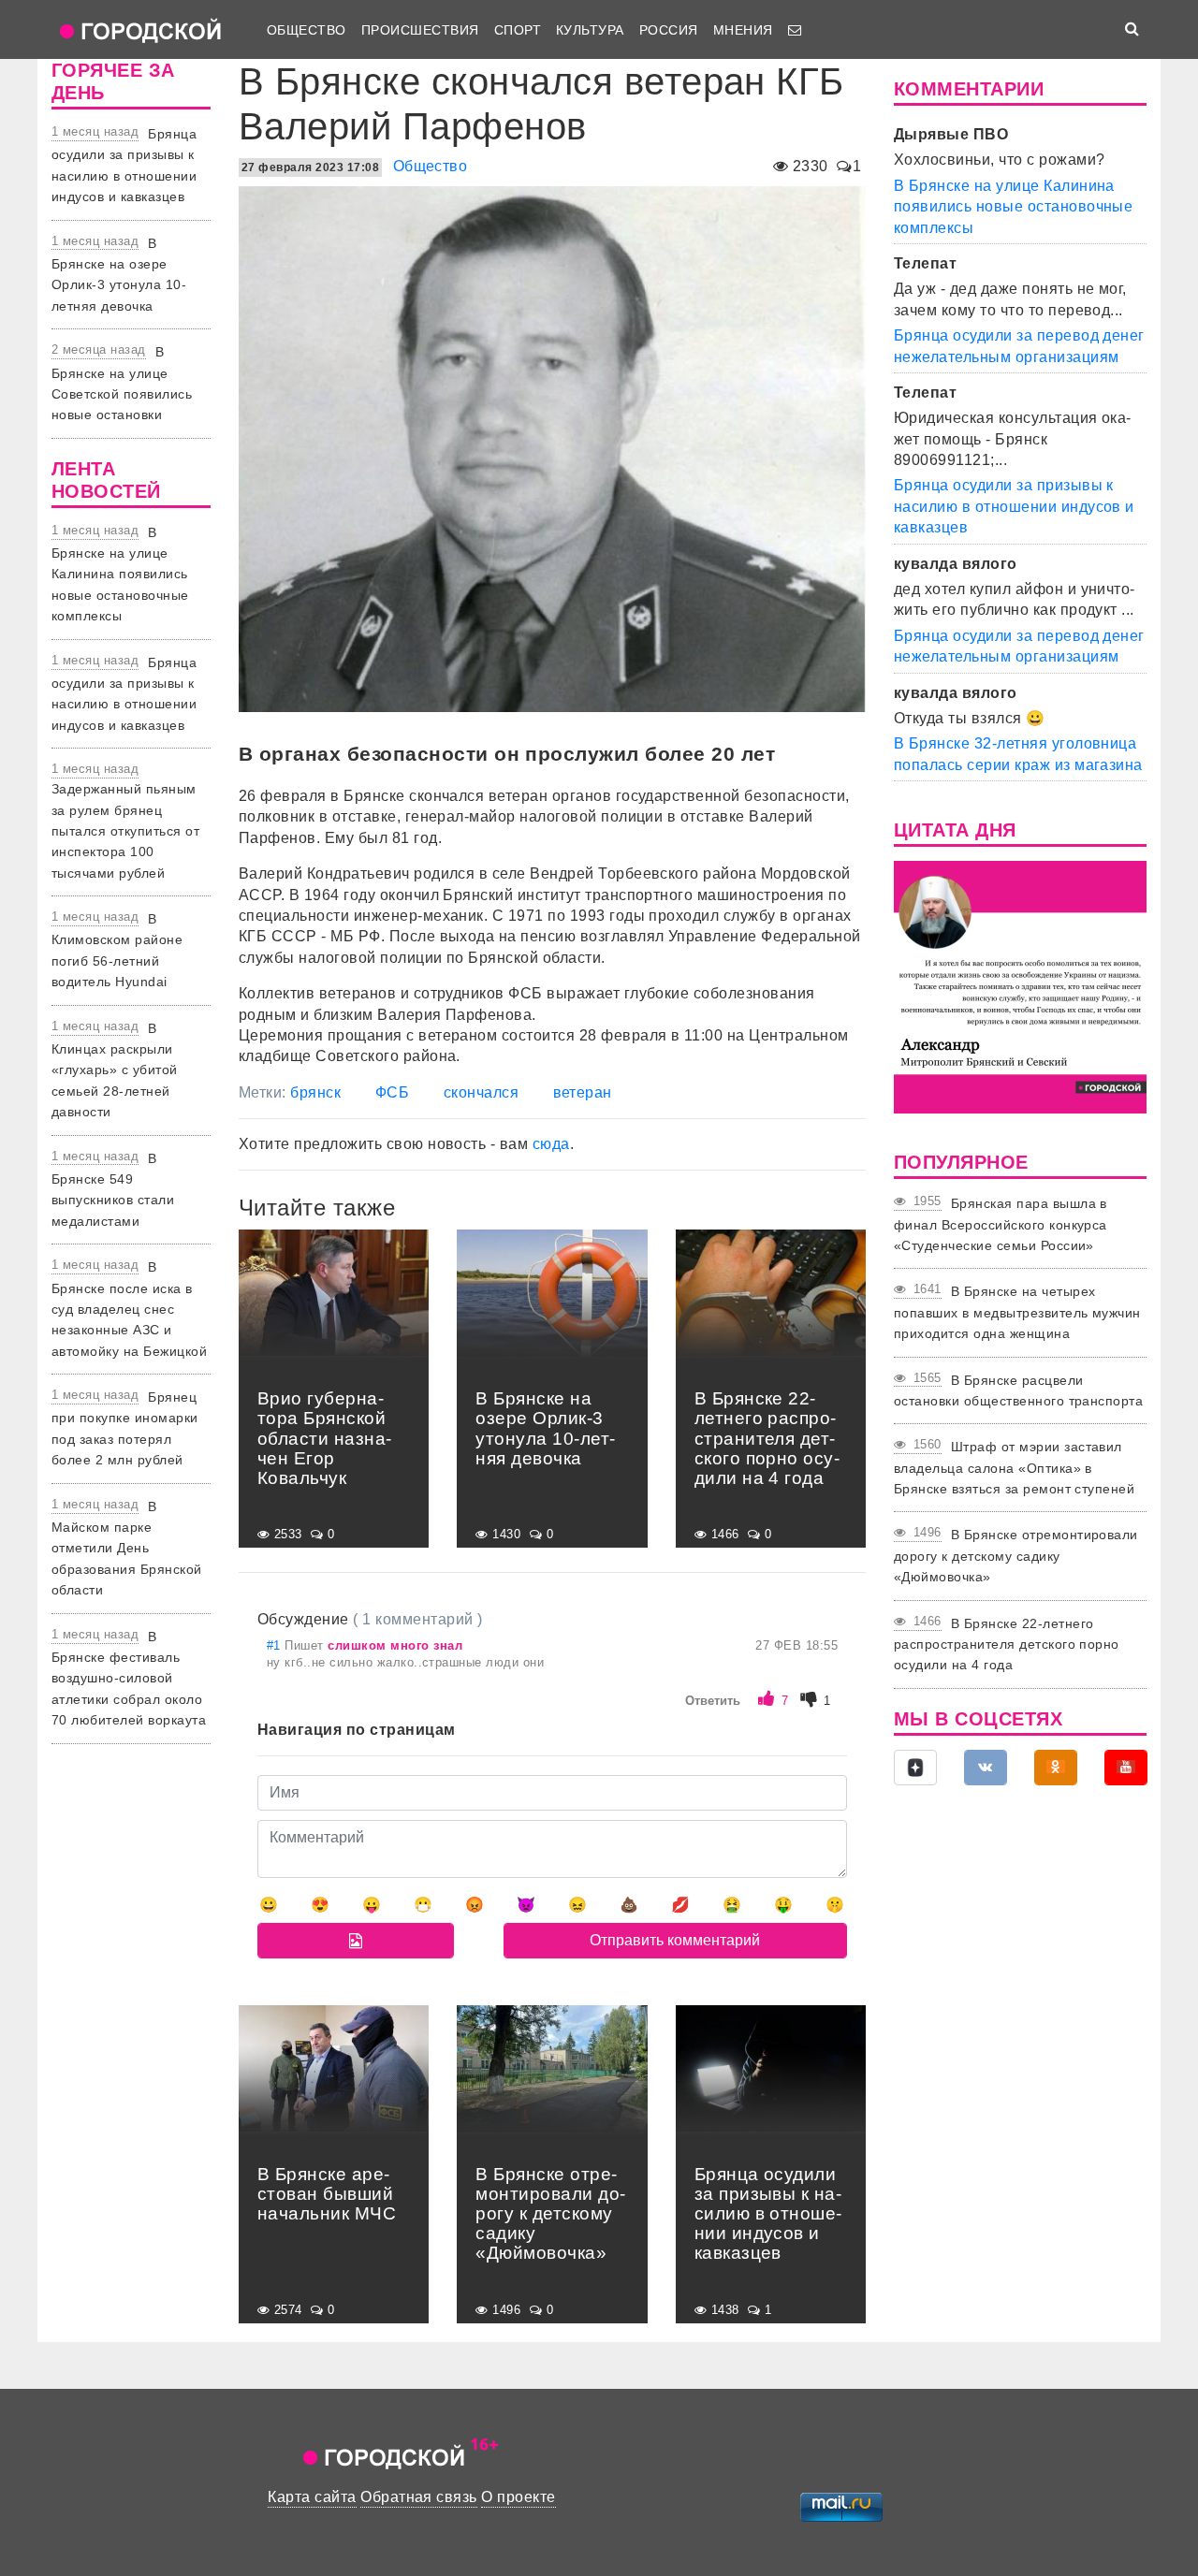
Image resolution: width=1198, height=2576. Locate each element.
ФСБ (392, 1092)
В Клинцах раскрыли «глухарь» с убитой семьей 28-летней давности (115, 1070)
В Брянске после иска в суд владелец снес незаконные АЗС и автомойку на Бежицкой (129, 1309)
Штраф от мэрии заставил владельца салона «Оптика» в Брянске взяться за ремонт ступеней (1014, 1468)
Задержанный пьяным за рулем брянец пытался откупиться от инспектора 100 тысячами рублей (125, 831)
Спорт (518, 30)
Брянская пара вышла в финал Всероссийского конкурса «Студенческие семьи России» (1001, 1224)
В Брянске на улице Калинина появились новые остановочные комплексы (120, 575)
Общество (307, 30)
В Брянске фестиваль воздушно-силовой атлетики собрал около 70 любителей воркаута (129, 1679)
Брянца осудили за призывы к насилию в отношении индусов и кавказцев (1014, 506)
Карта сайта (312, 2497)
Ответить (713, 1701)
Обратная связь (419, 2497)
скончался (481, 1092)
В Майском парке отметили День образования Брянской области (127, 1549)
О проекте (518, 2497)
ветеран (583, 1092)
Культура (590, 30)
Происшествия (420, 30)
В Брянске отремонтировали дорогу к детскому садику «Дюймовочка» (1016, 1556)
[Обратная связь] (795, 30)
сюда (551, 1144)
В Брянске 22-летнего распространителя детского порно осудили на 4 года (1007, 1645)
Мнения (743, 30)
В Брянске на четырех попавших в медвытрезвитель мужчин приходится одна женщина (1017, 1312)
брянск (315, 1092)
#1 (276, 1645)
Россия (669, 30)
